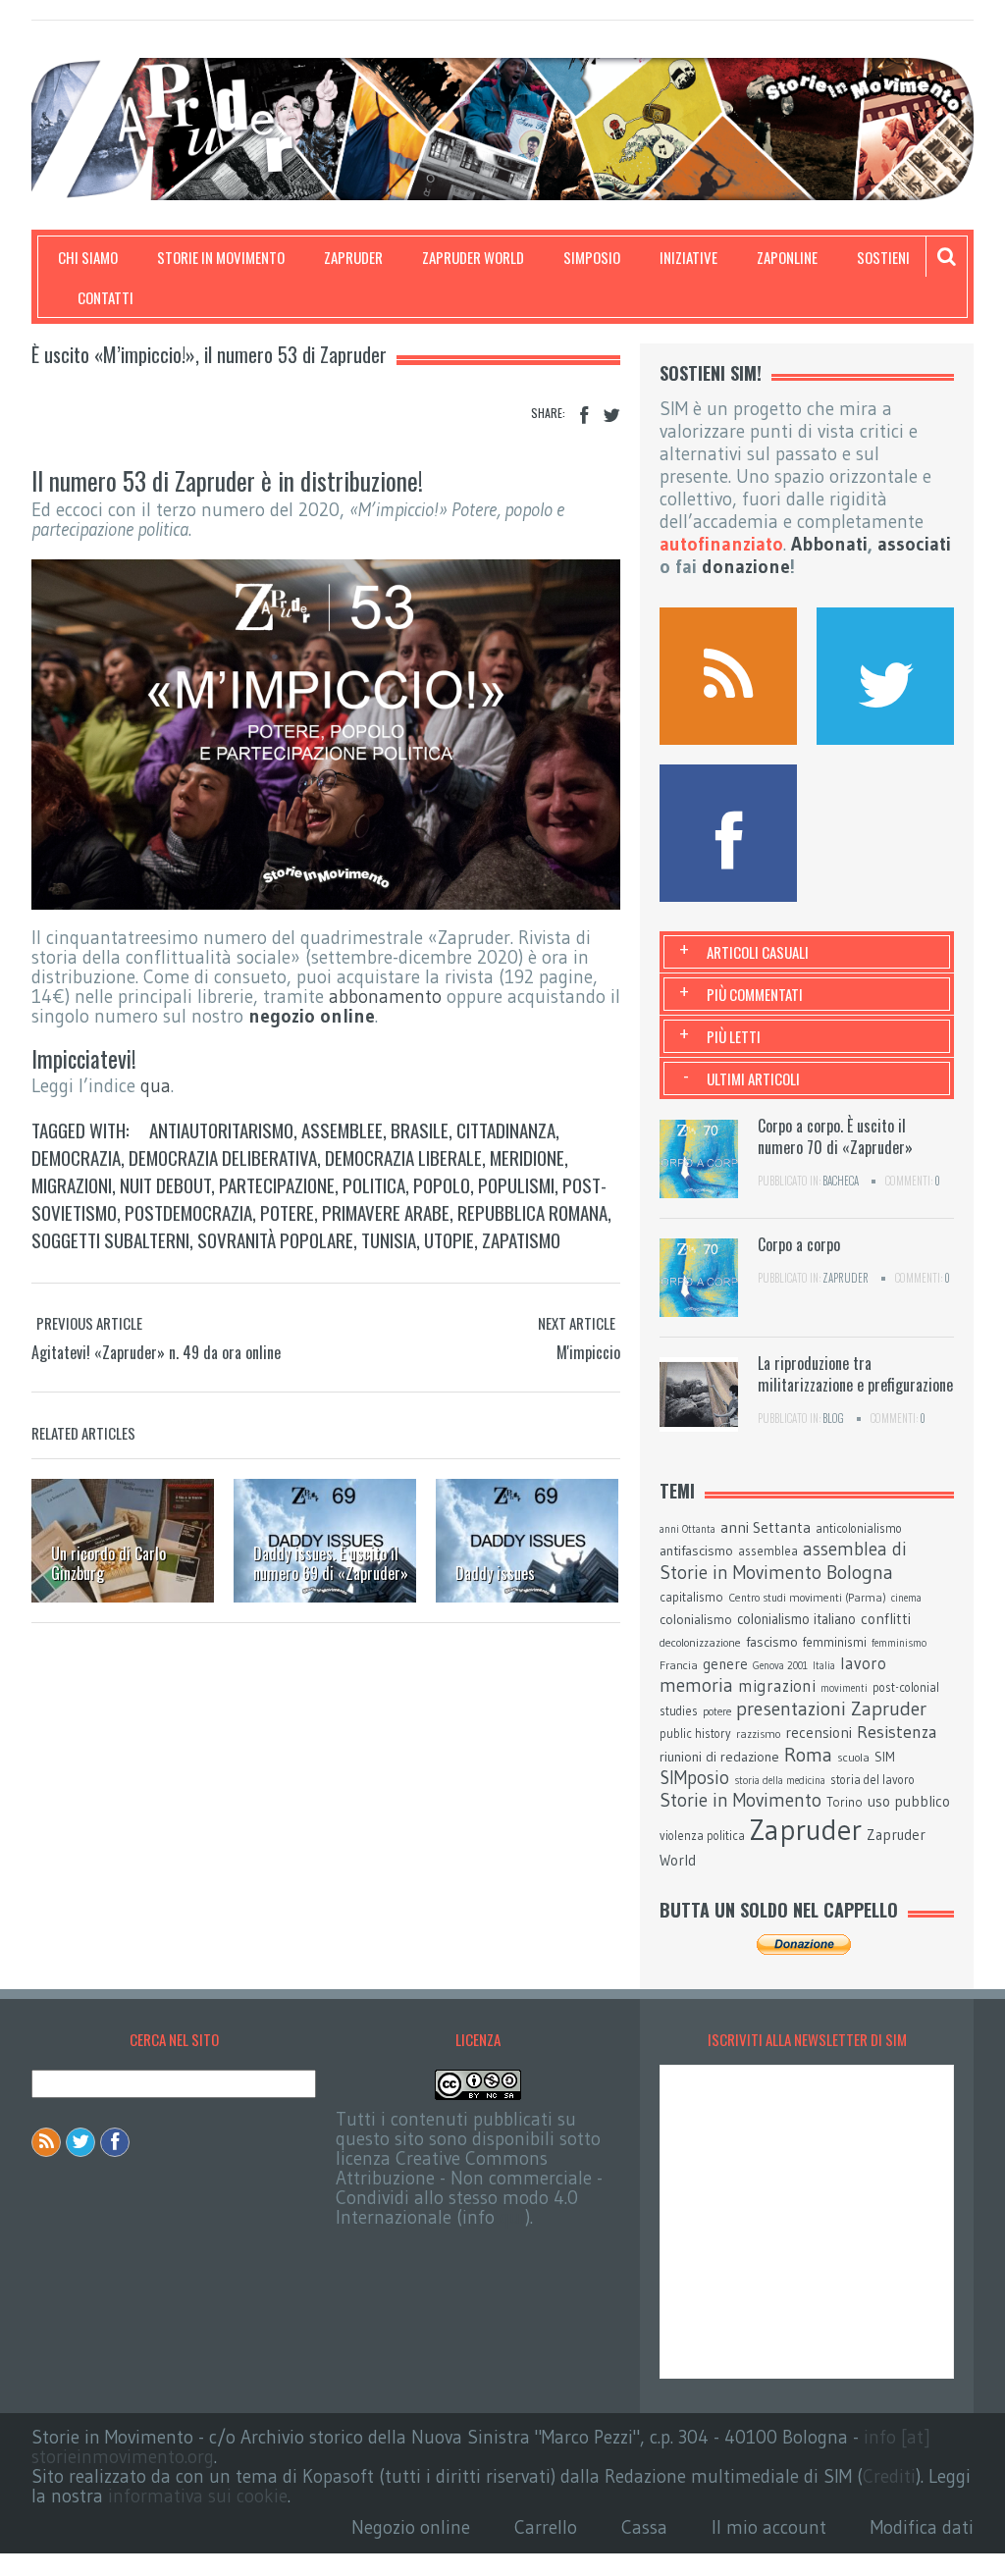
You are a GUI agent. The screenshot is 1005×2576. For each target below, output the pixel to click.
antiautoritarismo (221, 1130)
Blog (833, 1418)
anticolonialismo (859, 1528)
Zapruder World (473, 257)
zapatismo (521, 1239)
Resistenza (897, 1732)
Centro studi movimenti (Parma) (807, 1598)
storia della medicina (780, 1781)
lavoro (863, 1663)
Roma (808, 1755)
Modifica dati (922, 2527)
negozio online (312, 1016)
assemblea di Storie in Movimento (783, 1561)
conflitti (886, 1619)
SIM (885, 1757)
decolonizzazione (700, 1642)
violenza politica (702, 1836)
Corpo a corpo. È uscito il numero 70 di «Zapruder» (835, 1136)
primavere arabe (386, 1212)
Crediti (889, 2476)
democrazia (76, 1157)
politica (374, 1184)
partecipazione (277, 1184)
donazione (746, 567)
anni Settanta (766, 1527)
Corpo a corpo (799, 1244)
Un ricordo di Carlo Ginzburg (108, 1563)
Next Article (577, 1323)
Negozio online (411, 2527)
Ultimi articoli (753, 1078)
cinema (906, 1598)
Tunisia (389, 1239)
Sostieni (883, 257)
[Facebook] (584, 416)
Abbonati (829, 544)
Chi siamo (88, 257)
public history (695, 1734)
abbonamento (385, 997)
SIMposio (592, 257)
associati (914, 544)
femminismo (899, 1643)
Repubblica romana (532, 1212)
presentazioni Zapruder (831, 1709)
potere (287, 1212)
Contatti (106, 297)
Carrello (546, 2527)
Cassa (644, 2527)
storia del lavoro (873, 1780)
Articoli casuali (758, 952)
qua (156, 1086)
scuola (853, 1757)
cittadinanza (506, 1130)
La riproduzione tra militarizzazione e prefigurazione (855, 1374)
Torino (845, 1802)
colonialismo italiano (796, 1619)
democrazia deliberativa (223, 1157)
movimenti (844, 1688)
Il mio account (769, 2527)
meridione (527, 1157)
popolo (442, 1184)
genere (725, 1664)
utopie (449, 1239)
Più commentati (755, 994)
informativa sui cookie (198, 2496)
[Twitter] (611, 416)
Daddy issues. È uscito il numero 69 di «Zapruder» (331, 1563)
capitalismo (691, 1597)
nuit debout (165, 1184)
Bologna (860, 1572)
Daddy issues (495, 1573)
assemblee (342, 1130)
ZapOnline (787, 257)
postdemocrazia (188, 1212)
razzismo (758, 1734)
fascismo (772, 1642)
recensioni (819, 1733)
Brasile (420, 1130)
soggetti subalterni (110, 1239)
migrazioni (72, 1184)
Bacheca (841, 1181)
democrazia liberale (403, 1157)
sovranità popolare (275, 1239)
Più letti (734, 1036)
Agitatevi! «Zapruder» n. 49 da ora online (156, 1352)
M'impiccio (588, 1352)
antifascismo (696, 1551)
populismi (516, 1184)
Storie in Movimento (221, 257)
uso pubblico (909, 1801)
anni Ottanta (688, 1529)
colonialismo (696, 1619)
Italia (824, 1666)
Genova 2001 (780, 1666)
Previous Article (89, 1323)
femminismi (835, 1642)
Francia (679, 1665)
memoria (696, 1685)
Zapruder (353, 257)
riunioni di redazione (719, 1757)
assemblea (768, 1551)
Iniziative (688, 257)
